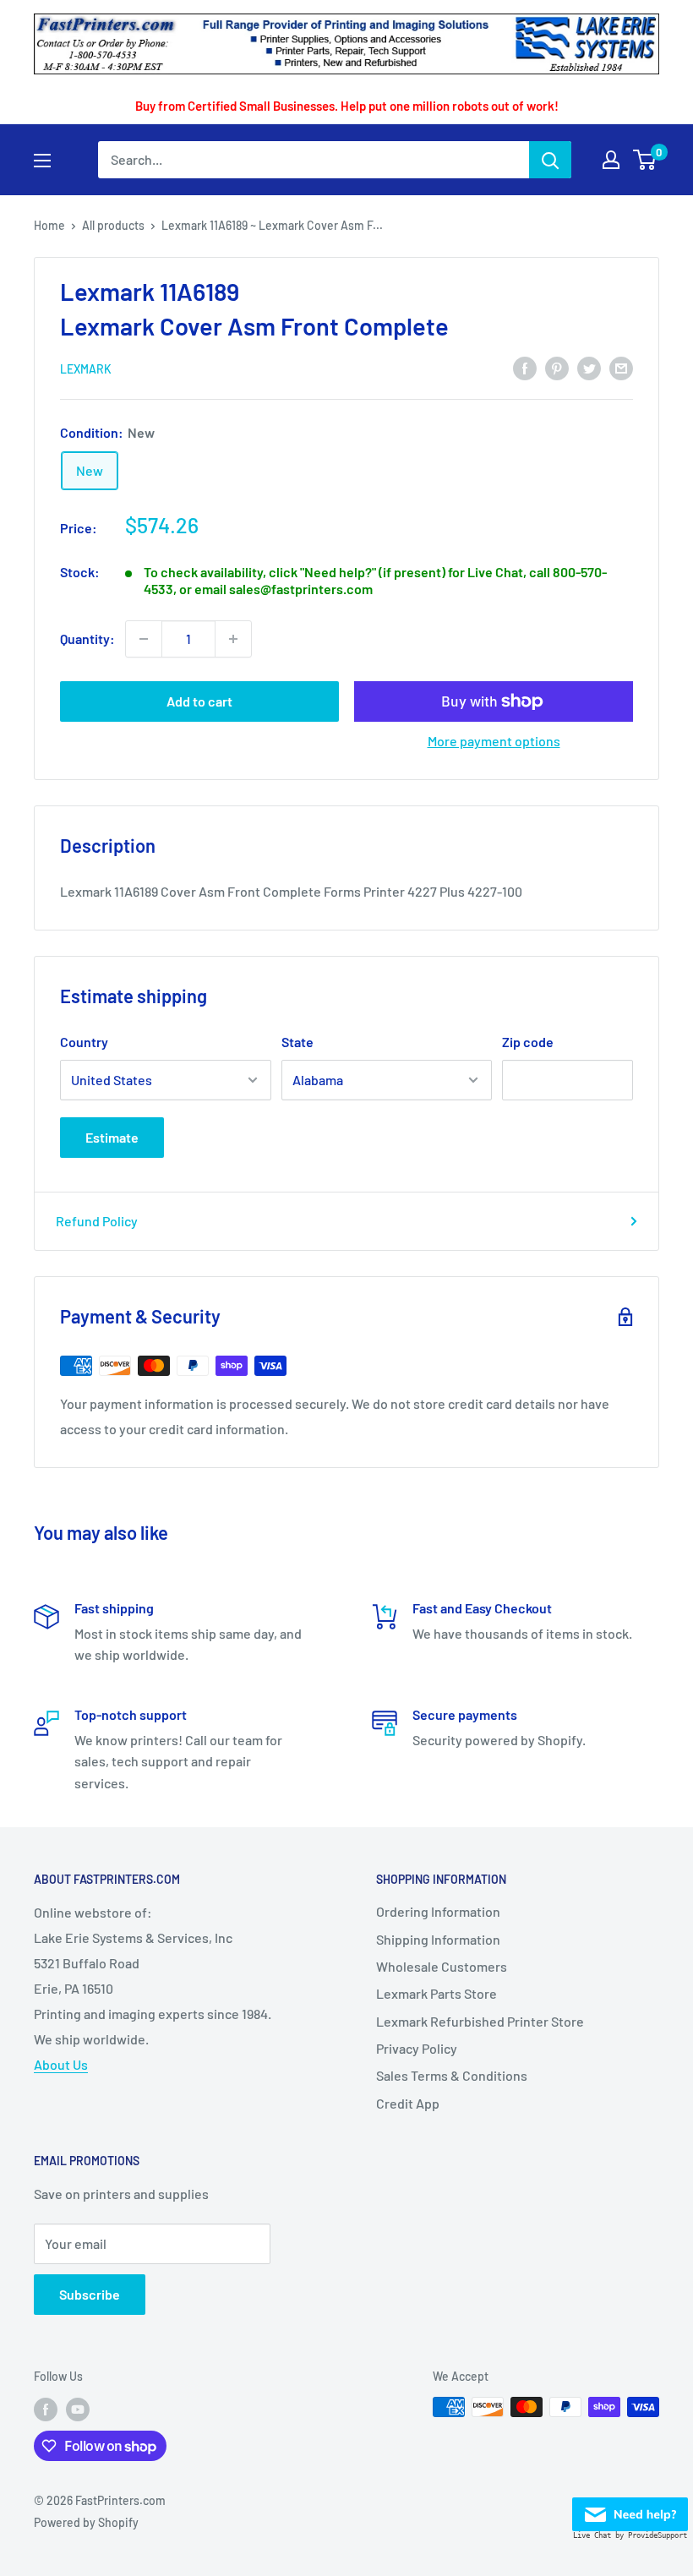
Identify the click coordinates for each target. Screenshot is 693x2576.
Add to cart (199, 701)
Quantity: (87, 639)
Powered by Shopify (86, 2522)
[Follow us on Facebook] (46, 2409)
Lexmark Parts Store (437, 1993)
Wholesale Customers (442, 1966)
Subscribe (90, 2294)
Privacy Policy (417, 2048)
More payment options (494, 741)
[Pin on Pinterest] (557, 367)
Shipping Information (438, 1939)
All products (113, 225)
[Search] (550, 160)
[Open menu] (42, 161)
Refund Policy (97, 1221)
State (297, 1042)
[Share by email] (621, 367)
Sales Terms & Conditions (452, 2075)
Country (84, 1042)
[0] (645, 160)
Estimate (112, 1137)
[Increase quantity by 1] (233, 639)
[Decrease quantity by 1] (144, 639)
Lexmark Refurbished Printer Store (480, 2021)
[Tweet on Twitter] (589, 367)
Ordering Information (438, 1911)
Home (49, 225)
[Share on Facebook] (525, 367)
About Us (61, 2064)
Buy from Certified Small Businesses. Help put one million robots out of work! (347, 106)
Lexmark (86, 369)
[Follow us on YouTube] (78, 2409)
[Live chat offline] (630, 2510)
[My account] (611, 160)
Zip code (528, 1042)
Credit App (408, 2103)
